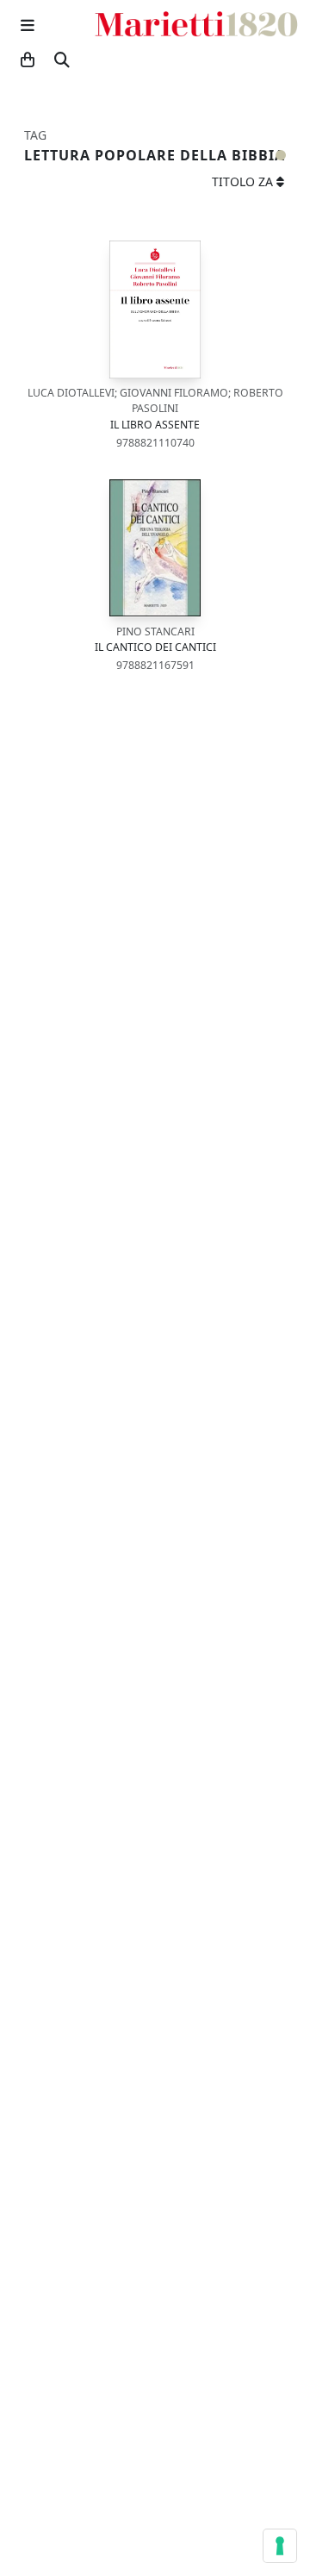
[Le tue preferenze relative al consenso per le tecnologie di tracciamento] (280, 2546)
